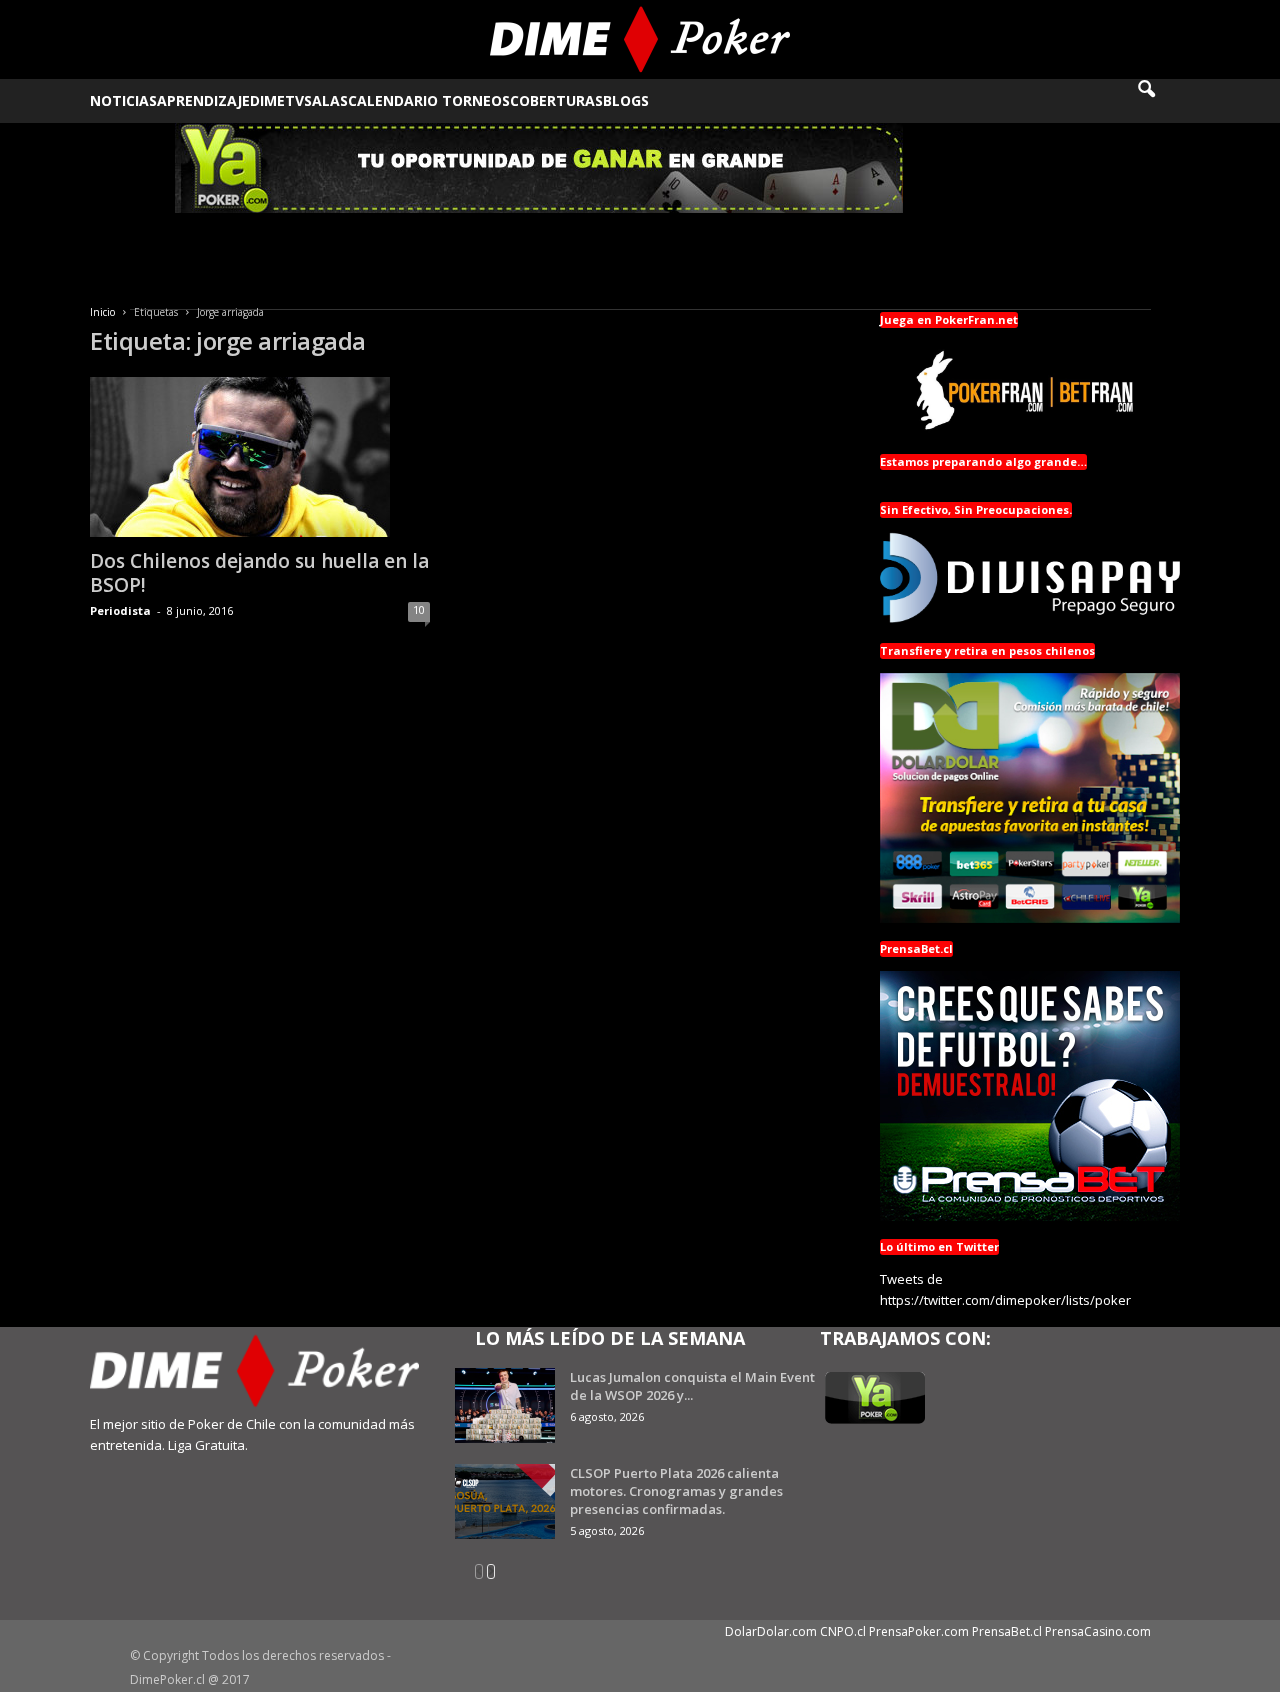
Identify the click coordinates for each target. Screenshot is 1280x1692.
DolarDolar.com (771, 1631)
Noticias (123, 100)
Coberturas (556, 100)
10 (419, 609)
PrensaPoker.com (919, 1631)
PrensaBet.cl (1007, 1631)
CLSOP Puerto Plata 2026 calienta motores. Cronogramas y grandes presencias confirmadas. (676, 1491)
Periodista (120, 610)
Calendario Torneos (429, 100)
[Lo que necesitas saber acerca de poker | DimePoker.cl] (640, 39)
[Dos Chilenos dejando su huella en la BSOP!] (260, 457)
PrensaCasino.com (1098, 1631)
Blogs (626, 100)
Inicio (102, 312)
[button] (1160, 101)
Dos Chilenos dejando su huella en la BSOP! (259, 573)
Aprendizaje (203, 100)
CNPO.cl (843, 1631)
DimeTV (277, 100)
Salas (326, 100)
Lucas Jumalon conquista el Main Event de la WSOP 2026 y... (692, 1386)
